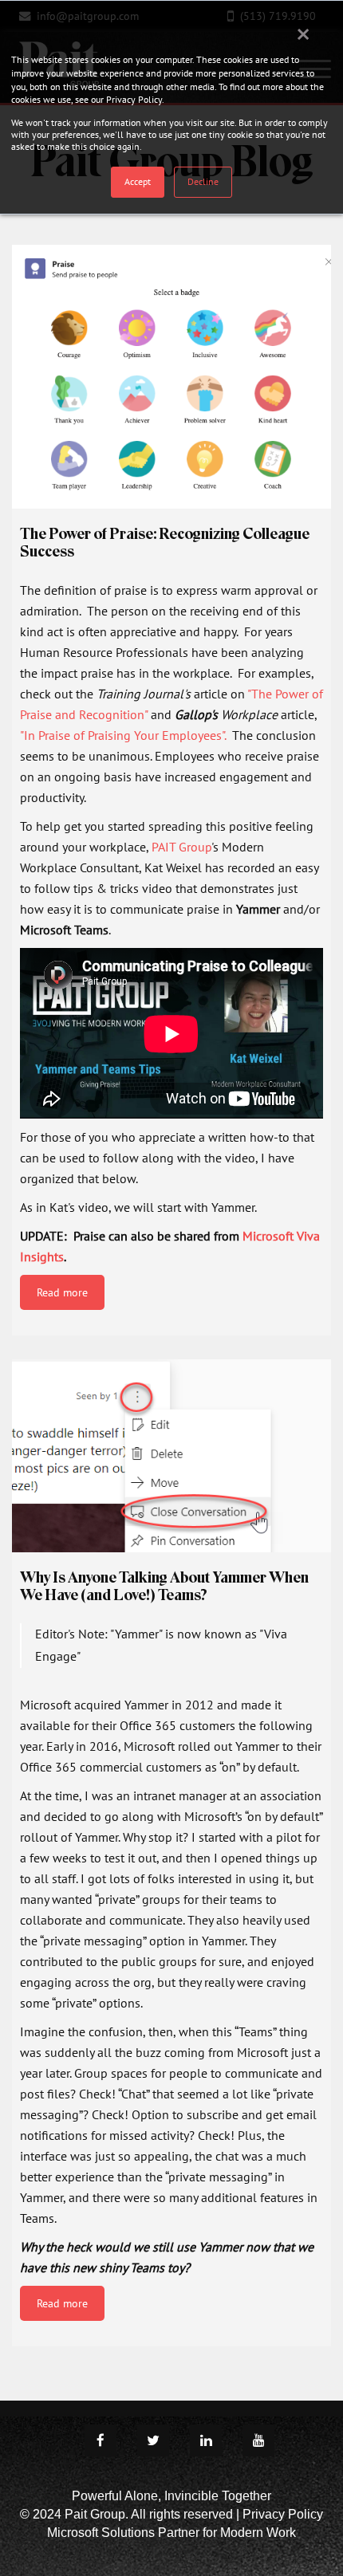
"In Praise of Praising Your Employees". (126, 735)
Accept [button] (138, 181)
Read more (62, 1292)
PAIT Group (181, 847)
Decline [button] (203, 181)
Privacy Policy (283, 2514)
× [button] (303, 33)
